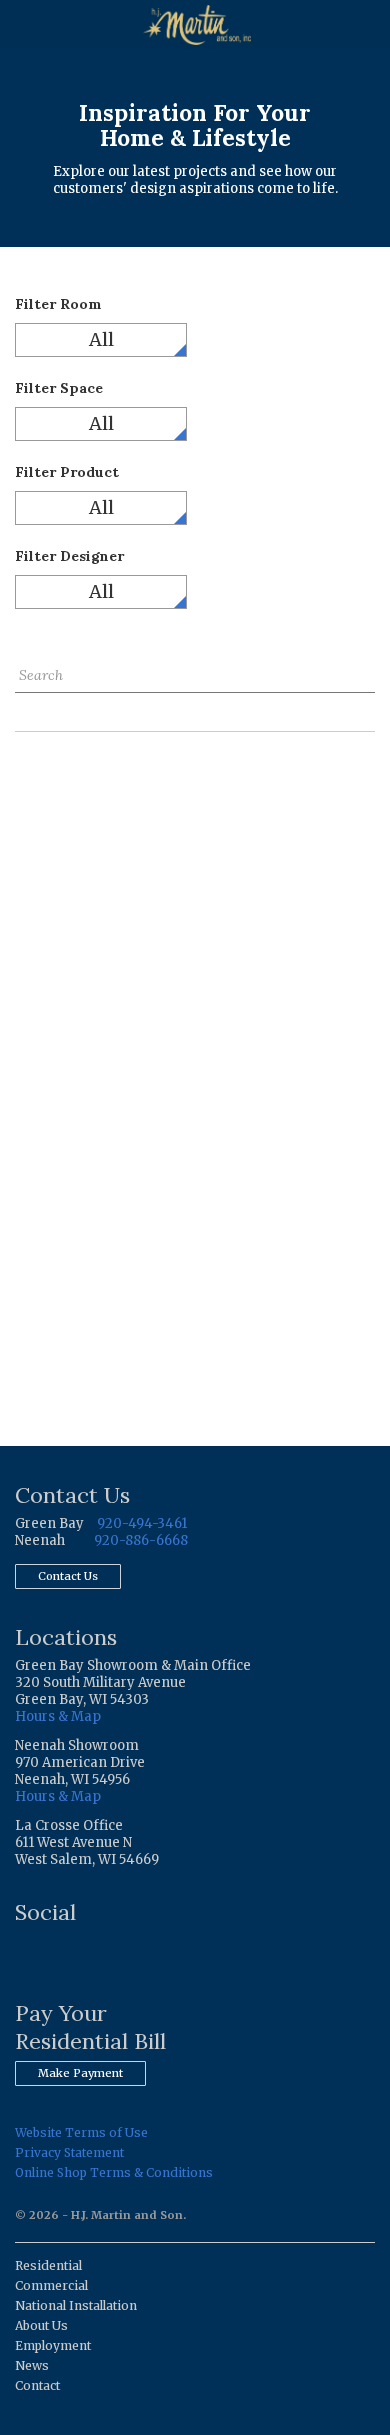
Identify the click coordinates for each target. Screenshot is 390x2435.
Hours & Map (58, 1716)
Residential (48, 2265)
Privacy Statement (69, 2152)
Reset (33, 707)
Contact (37, 2385)
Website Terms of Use (81, 2132)
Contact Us (68, 1576)
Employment (53, 2345)
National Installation (76, 2305)
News (32, 2365)
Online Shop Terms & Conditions (114, 2172)
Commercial (51, 2285)
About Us (41, 2325)
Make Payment (80, 2073)
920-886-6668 (141, 1540)
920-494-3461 (142, 1523)
